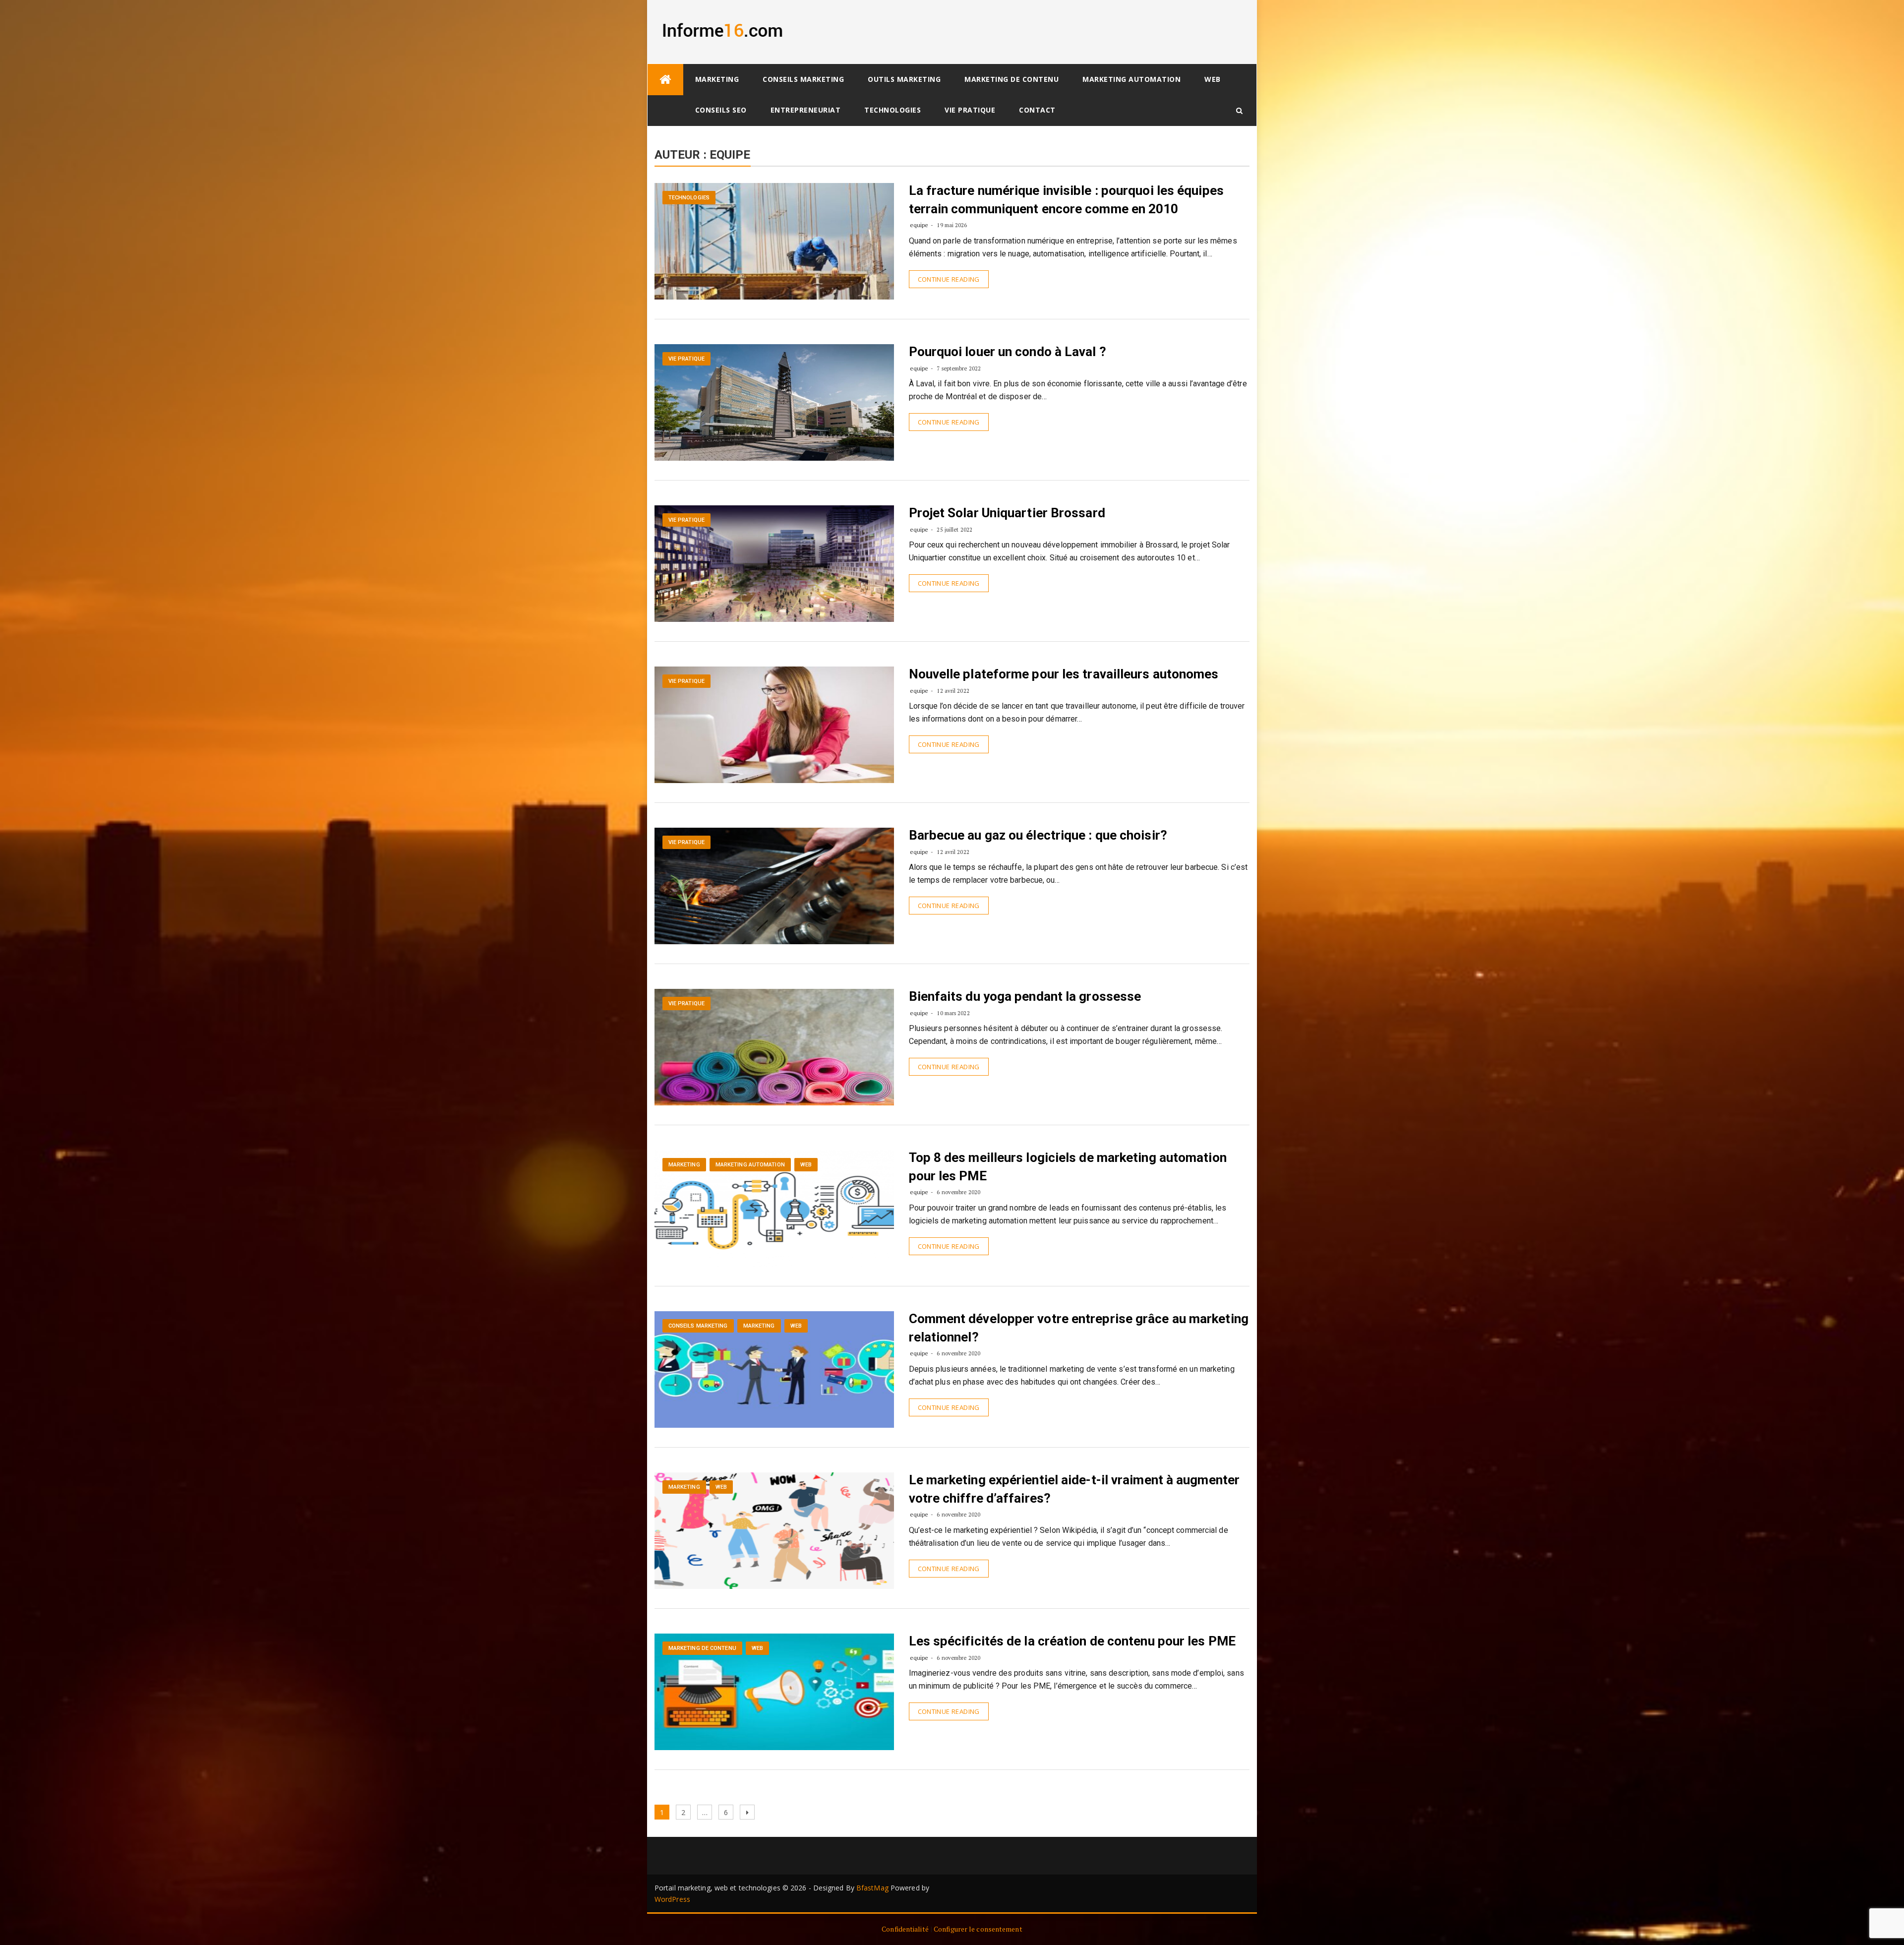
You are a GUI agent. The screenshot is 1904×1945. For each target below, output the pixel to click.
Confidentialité (905, 1929)
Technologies (892, 110)
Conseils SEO (721, 110)
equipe (919, 225)
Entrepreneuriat (806, 110)
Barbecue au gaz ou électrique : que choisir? (1038, 835)
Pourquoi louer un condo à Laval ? (1008, 352)
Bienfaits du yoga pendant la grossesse (1025, 996)
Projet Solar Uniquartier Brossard (1007, 513)
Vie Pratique (970, 110)
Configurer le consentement (978, 1929)
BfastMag (872, 1888)
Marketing (717, 79)
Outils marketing (904, 79)
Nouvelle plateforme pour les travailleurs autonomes (1064, 674)
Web (1213, 79)
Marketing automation (1131, 79)
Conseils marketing (803, 79)
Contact (1037, 110)
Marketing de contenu (1011, 79)
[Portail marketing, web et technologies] (665, 80)
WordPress (672, 1899)
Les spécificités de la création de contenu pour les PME (1072, 1641)
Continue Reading (949, 279)
